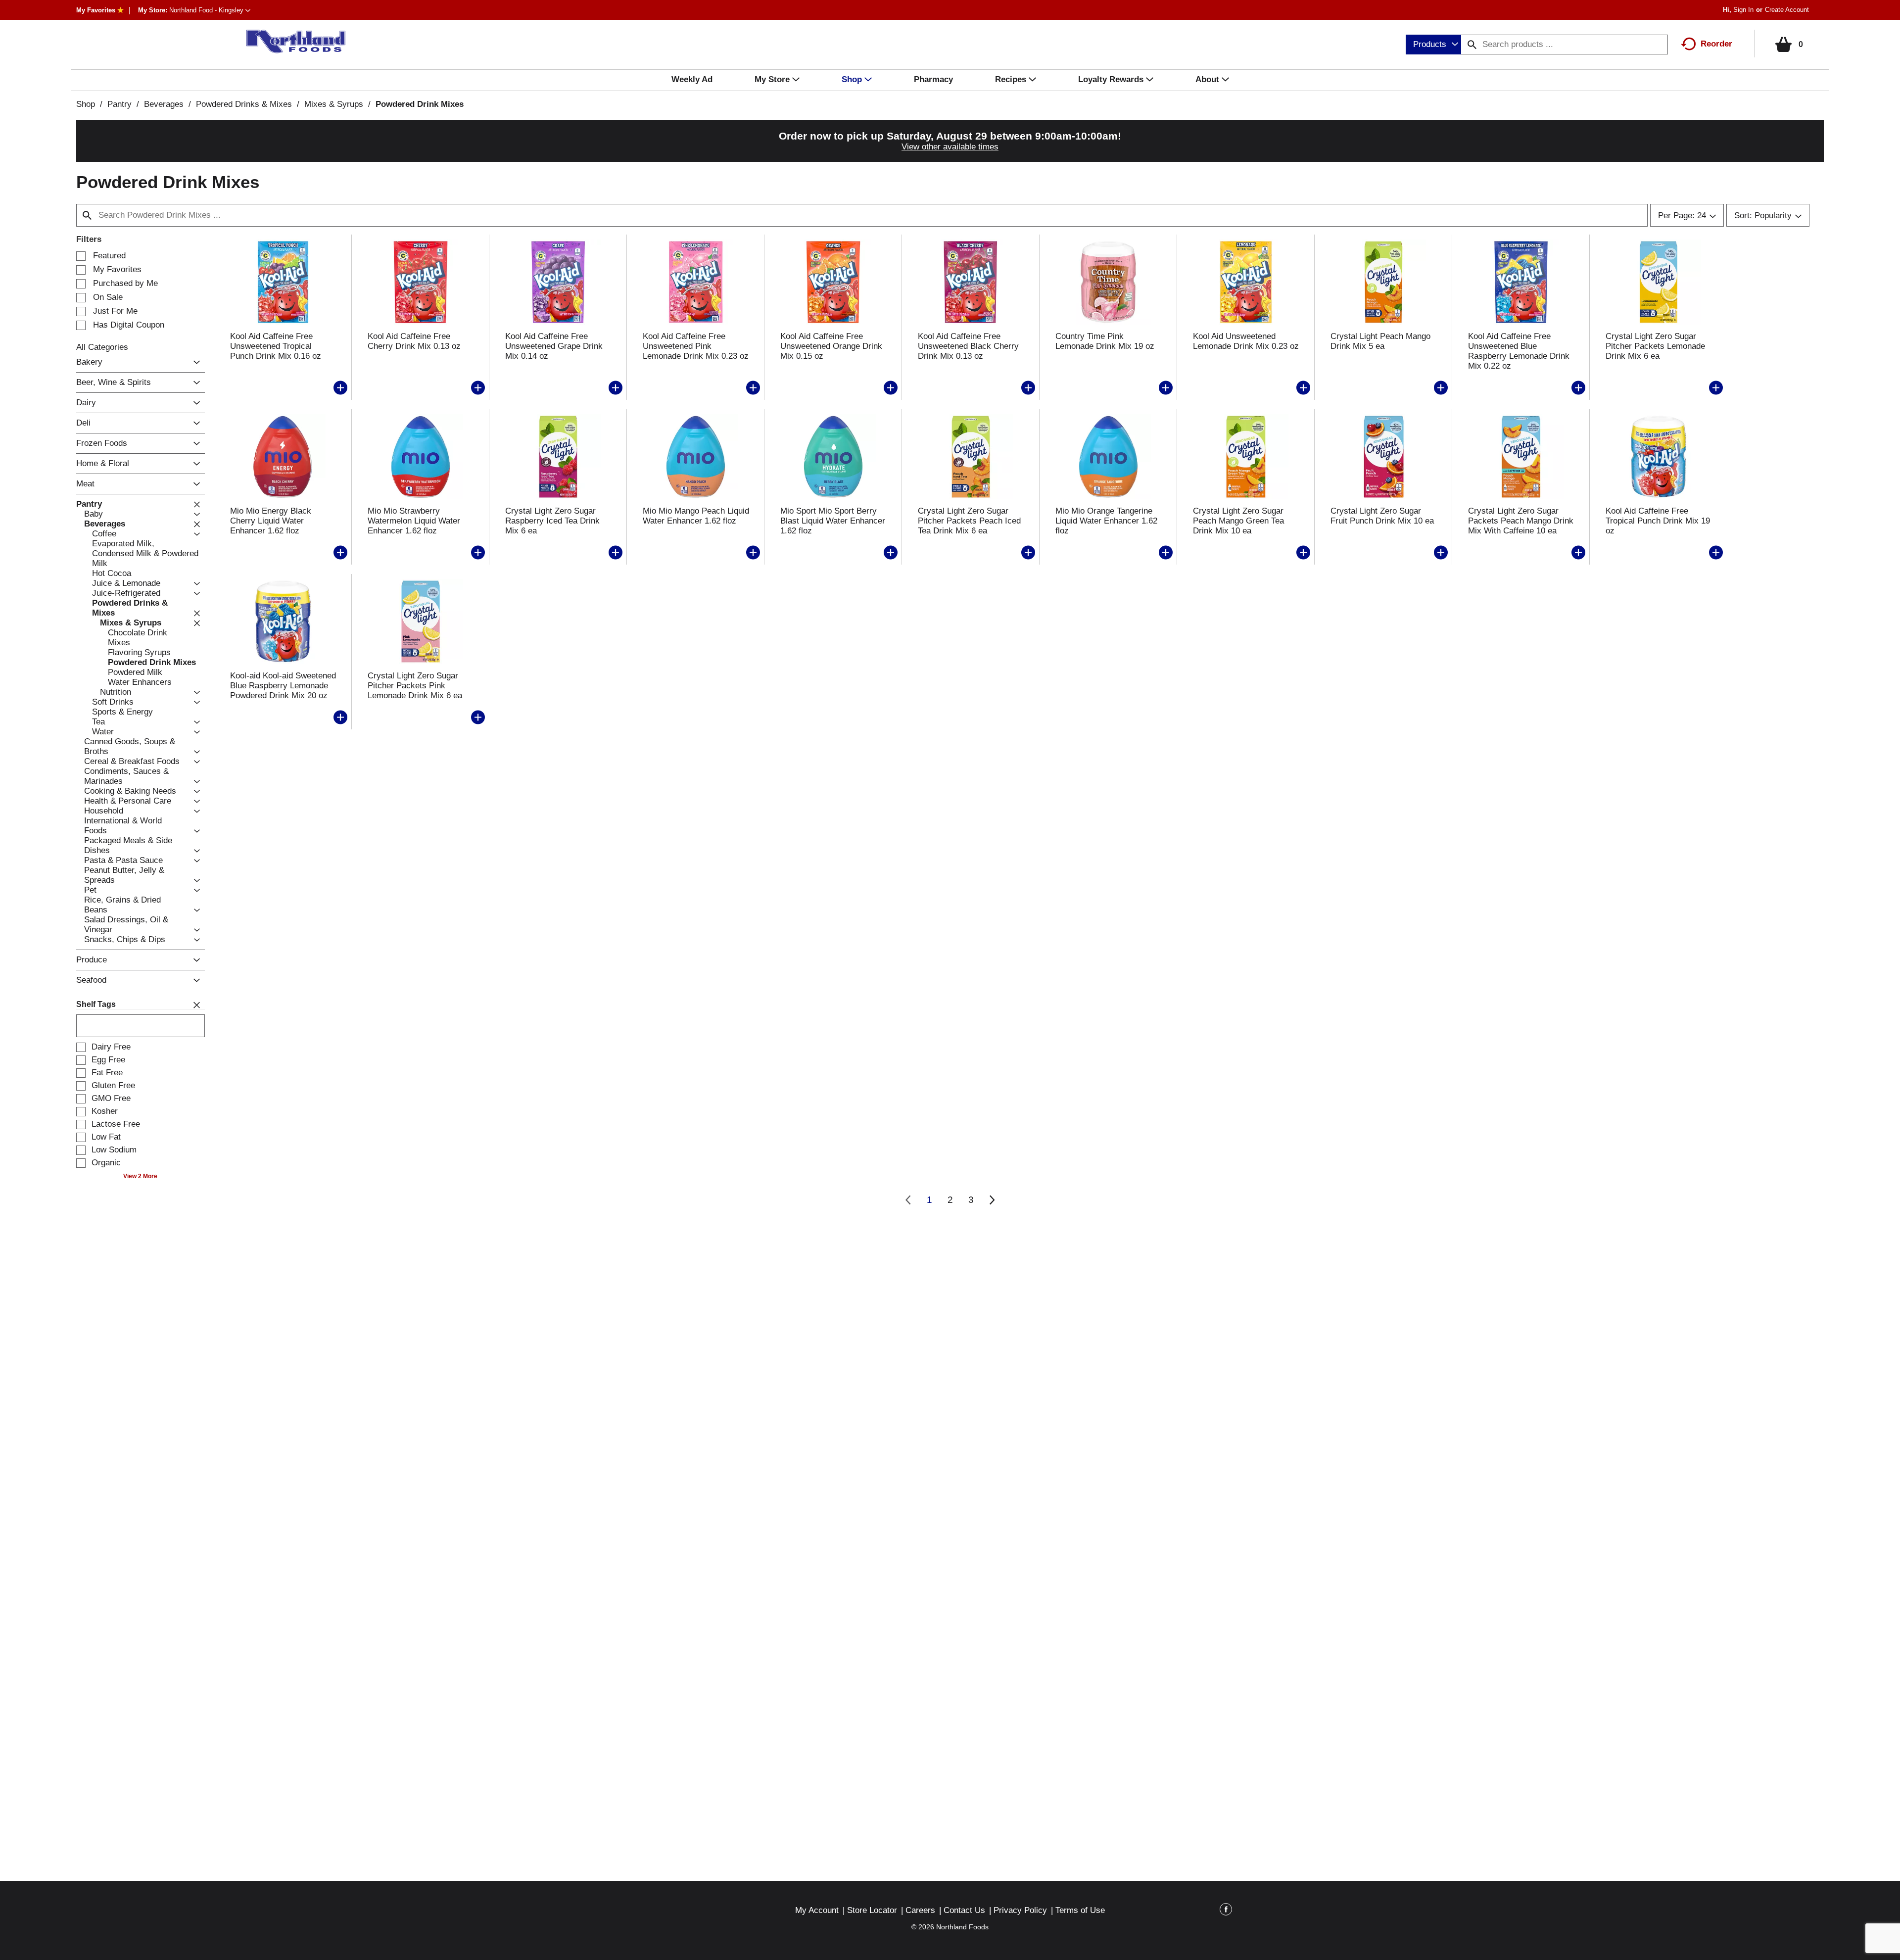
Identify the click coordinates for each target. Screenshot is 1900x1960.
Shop (86, 104)
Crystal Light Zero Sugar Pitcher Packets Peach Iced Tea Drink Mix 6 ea (969, 521)
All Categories (102, 347)
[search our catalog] (1472, 45)
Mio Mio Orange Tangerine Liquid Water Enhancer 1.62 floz (1106, 521)
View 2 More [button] (140, 1176)
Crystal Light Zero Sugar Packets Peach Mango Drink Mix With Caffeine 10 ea (1521, 521)
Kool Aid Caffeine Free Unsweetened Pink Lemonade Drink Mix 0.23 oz (696, 346)
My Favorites (96, 10)
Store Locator (872, 1910)
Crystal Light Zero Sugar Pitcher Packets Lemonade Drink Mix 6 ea (1655, 346)
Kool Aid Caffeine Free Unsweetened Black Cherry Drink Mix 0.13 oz (968, 346)
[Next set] (992, 1200)
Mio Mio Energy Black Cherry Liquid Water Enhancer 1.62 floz (271, 521)
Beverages (164, 104)
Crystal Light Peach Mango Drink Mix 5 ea (1380, 341)
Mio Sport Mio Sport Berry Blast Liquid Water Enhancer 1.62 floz (833, 521)
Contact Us (964, 1910)
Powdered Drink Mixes (420, 104)
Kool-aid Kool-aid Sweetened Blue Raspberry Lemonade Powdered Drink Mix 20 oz (283, 686)
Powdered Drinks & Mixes (244, 104)
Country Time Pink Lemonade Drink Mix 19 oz (1105, 341)
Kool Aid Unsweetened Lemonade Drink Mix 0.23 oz (1246, 341)
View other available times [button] (950, 147)
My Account (817, 1910)
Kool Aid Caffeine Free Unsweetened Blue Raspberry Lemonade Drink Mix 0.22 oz (1519, 351)
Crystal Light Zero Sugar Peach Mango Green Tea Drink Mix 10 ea (1238, 521)
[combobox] (1433, 45)
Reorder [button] (1716, 44)
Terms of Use (1080, 1910)
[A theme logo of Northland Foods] (291, 42)
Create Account (1787, 10)
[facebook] (1226, 1911)
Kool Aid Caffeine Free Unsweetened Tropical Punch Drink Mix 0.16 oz (276, 346)
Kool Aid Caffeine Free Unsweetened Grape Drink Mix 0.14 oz (554, 346)
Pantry (119, 104)
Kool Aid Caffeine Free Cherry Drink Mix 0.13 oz (414, 341)
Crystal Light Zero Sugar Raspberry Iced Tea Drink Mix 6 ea (552, 521)
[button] (210, 10)
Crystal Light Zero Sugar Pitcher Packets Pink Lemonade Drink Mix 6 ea (415, 686)
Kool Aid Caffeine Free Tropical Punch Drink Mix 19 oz (1658, 521)
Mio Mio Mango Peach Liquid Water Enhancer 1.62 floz (696, 516)
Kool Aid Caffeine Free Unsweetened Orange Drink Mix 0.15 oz (831, 346)
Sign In (1743, 10)
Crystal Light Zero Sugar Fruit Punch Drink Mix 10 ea (1382, 516)
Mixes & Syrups (334, 104)
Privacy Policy (1020, 1910)
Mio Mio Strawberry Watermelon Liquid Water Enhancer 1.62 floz (414, 521)
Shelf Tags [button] (96, 1004)
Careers (920, 1910)
